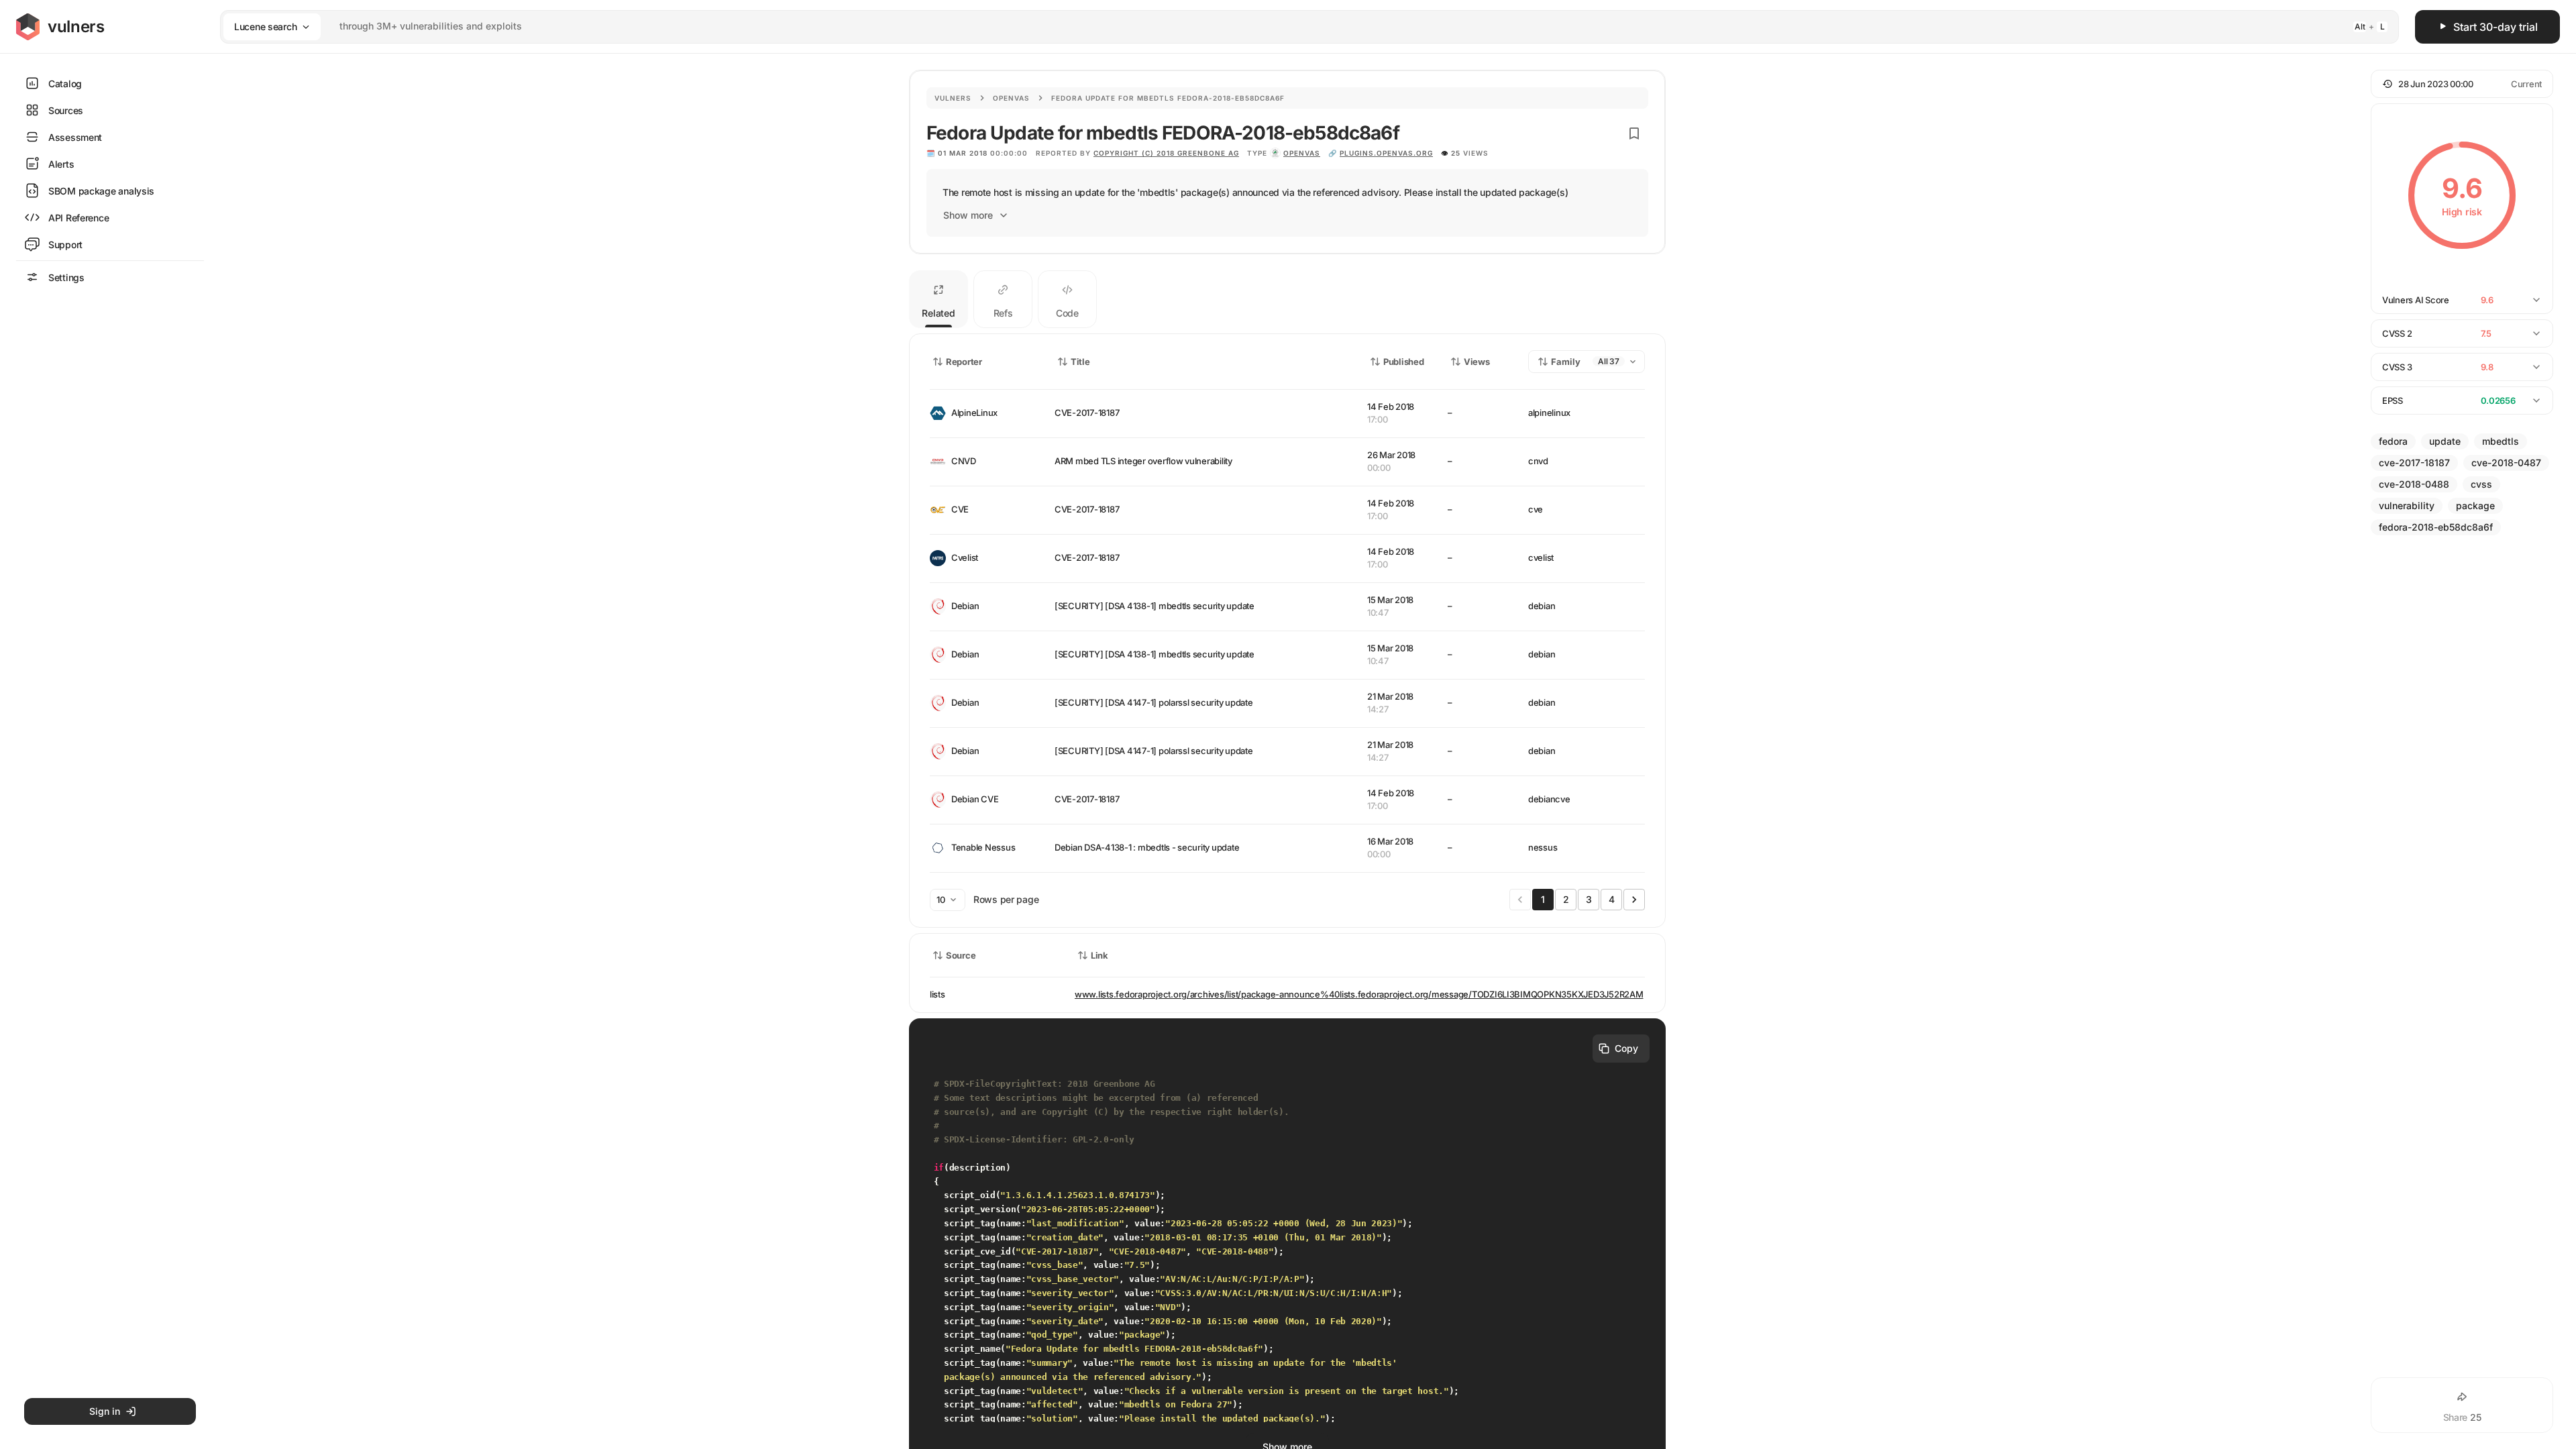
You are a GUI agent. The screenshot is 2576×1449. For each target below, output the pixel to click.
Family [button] (1566, 362)
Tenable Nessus (983, 847)
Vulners (953, 98)
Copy (1626, 1048)
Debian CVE (975, 799)
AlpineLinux (974, 413)
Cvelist (965, 557)
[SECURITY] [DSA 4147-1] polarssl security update (1154, 702)
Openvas (1011, 98)
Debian (965, 606)
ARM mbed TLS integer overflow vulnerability (1143, 461)
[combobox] (1292, 26)
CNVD (964, 461)
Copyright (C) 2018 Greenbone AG (1166, 153)
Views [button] (1477, 362)
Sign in (105, 1411)
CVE (960, 509)
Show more (968, 215)
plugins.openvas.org (1386, 153)
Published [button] (1403, 362)
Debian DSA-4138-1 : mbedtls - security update (1147, 847)
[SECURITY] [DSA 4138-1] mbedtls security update (1155, 606)
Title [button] (1080, 362)
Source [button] (961, 955)
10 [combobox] (941, 900)
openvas (1302, 153)
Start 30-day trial (2495, 27)
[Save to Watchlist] (1634, 133)
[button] (2462, 84)
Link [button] (1099, 955)
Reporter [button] (964, 362)
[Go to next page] (1634, 900)
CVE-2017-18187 (1087, 413)
